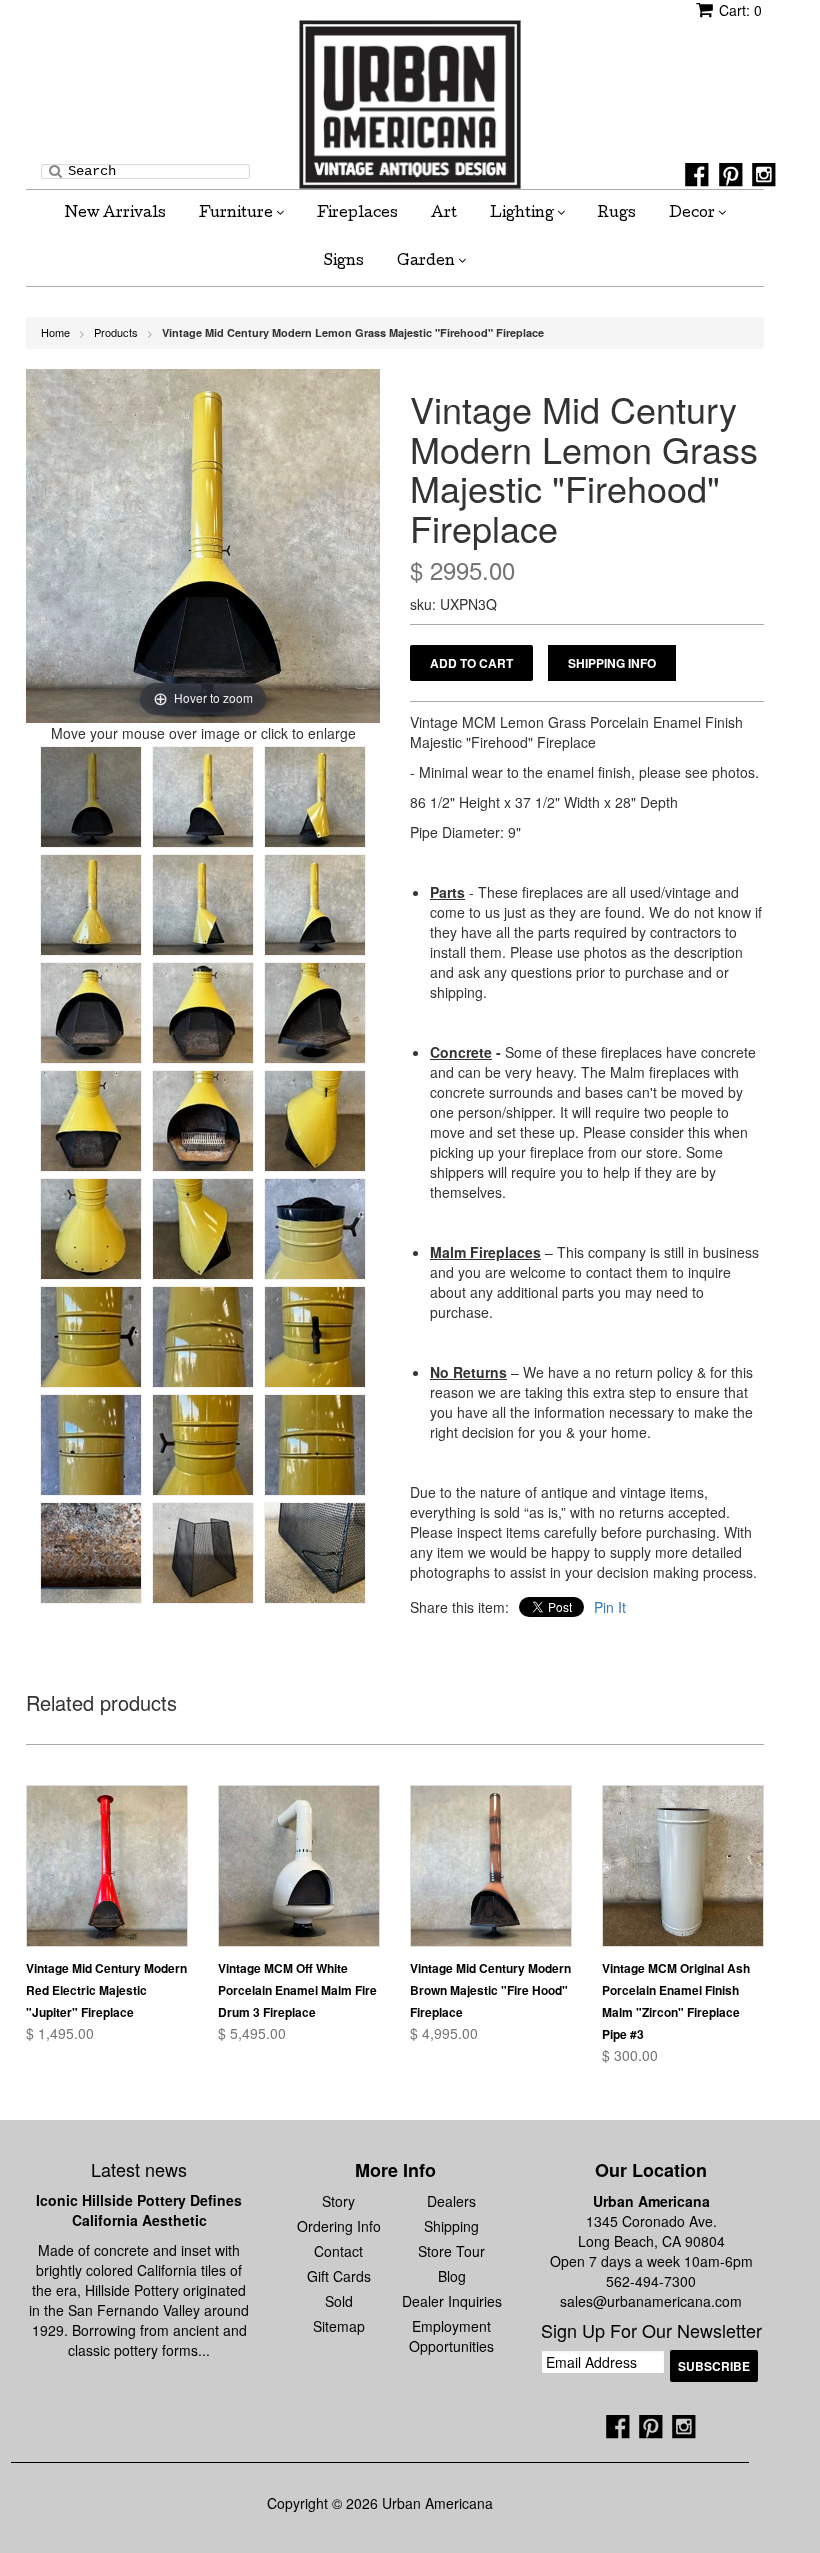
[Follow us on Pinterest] (731, 175)
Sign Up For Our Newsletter (651, 2331)
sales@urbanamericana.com (651, 2301)
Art (444, 214)
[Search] (55, 170)
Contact (338, 2251)
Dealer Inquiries (452, 2301)
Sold (339, 2301)
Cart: (740, 10)
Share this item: (459, 1607)
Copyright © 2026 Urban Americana (380, 2503)
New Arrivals (115, 214)
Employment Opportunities (451, 2336)
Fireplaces (357, 214)
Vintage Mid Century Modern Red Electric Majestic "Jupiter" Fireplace (106, 1990)
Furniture (237, 214)
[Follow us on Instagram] (764, 175)
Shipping (451, 2226)
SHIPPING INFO (612, 663)
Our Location (651, 2170)
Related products (101, 1704)
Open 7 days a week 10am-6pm (651, 2261)
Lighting (523, 214)
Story (338, 2201)
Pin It (610, 1607)
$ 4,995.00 (444, 2033)
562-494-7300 (651, 2281)
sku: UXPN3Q (453, 604)
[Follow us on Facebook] (697, 175)
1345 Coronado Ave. (651, 2221)
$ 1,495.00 (60, 2033)
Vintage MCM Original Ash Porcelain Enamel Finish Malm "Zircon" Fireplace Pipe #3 (676, 2001)
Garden (427, 262)
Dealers (451, 2201)
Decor (693, 214)
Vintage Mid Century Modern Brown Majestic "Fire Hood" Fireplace (490, 1990)
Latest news (139, 2169)
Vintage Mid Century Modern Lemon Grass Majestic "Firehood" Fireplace (353, 332)
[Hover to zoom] (203, 544)
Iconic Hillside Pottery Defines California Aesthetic (139, 2210)
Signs (344, 262)
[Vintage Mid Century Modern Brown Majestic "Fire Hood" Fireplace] (491, 1866)
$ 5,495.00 (252, 2033)
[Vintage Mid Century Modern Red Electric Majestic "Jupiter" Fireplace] (107, 1866)
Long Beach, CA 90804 (651, 2241)
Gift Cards (339, 2276)
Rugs (617, 214)
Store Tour (451, 2251)
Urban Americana (651, 2201)
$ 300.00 (630, 2055)
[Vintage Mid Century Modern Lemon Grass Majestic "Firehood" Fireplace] (91, 797)
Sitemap (339, 2326)
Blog (452, 2276)
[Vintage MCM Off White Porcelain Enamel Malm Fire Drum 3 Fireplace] (299, 1866)
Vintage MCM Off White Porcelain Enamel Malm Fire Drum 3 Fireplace (297, 1990)
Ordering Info (339, 2226)
